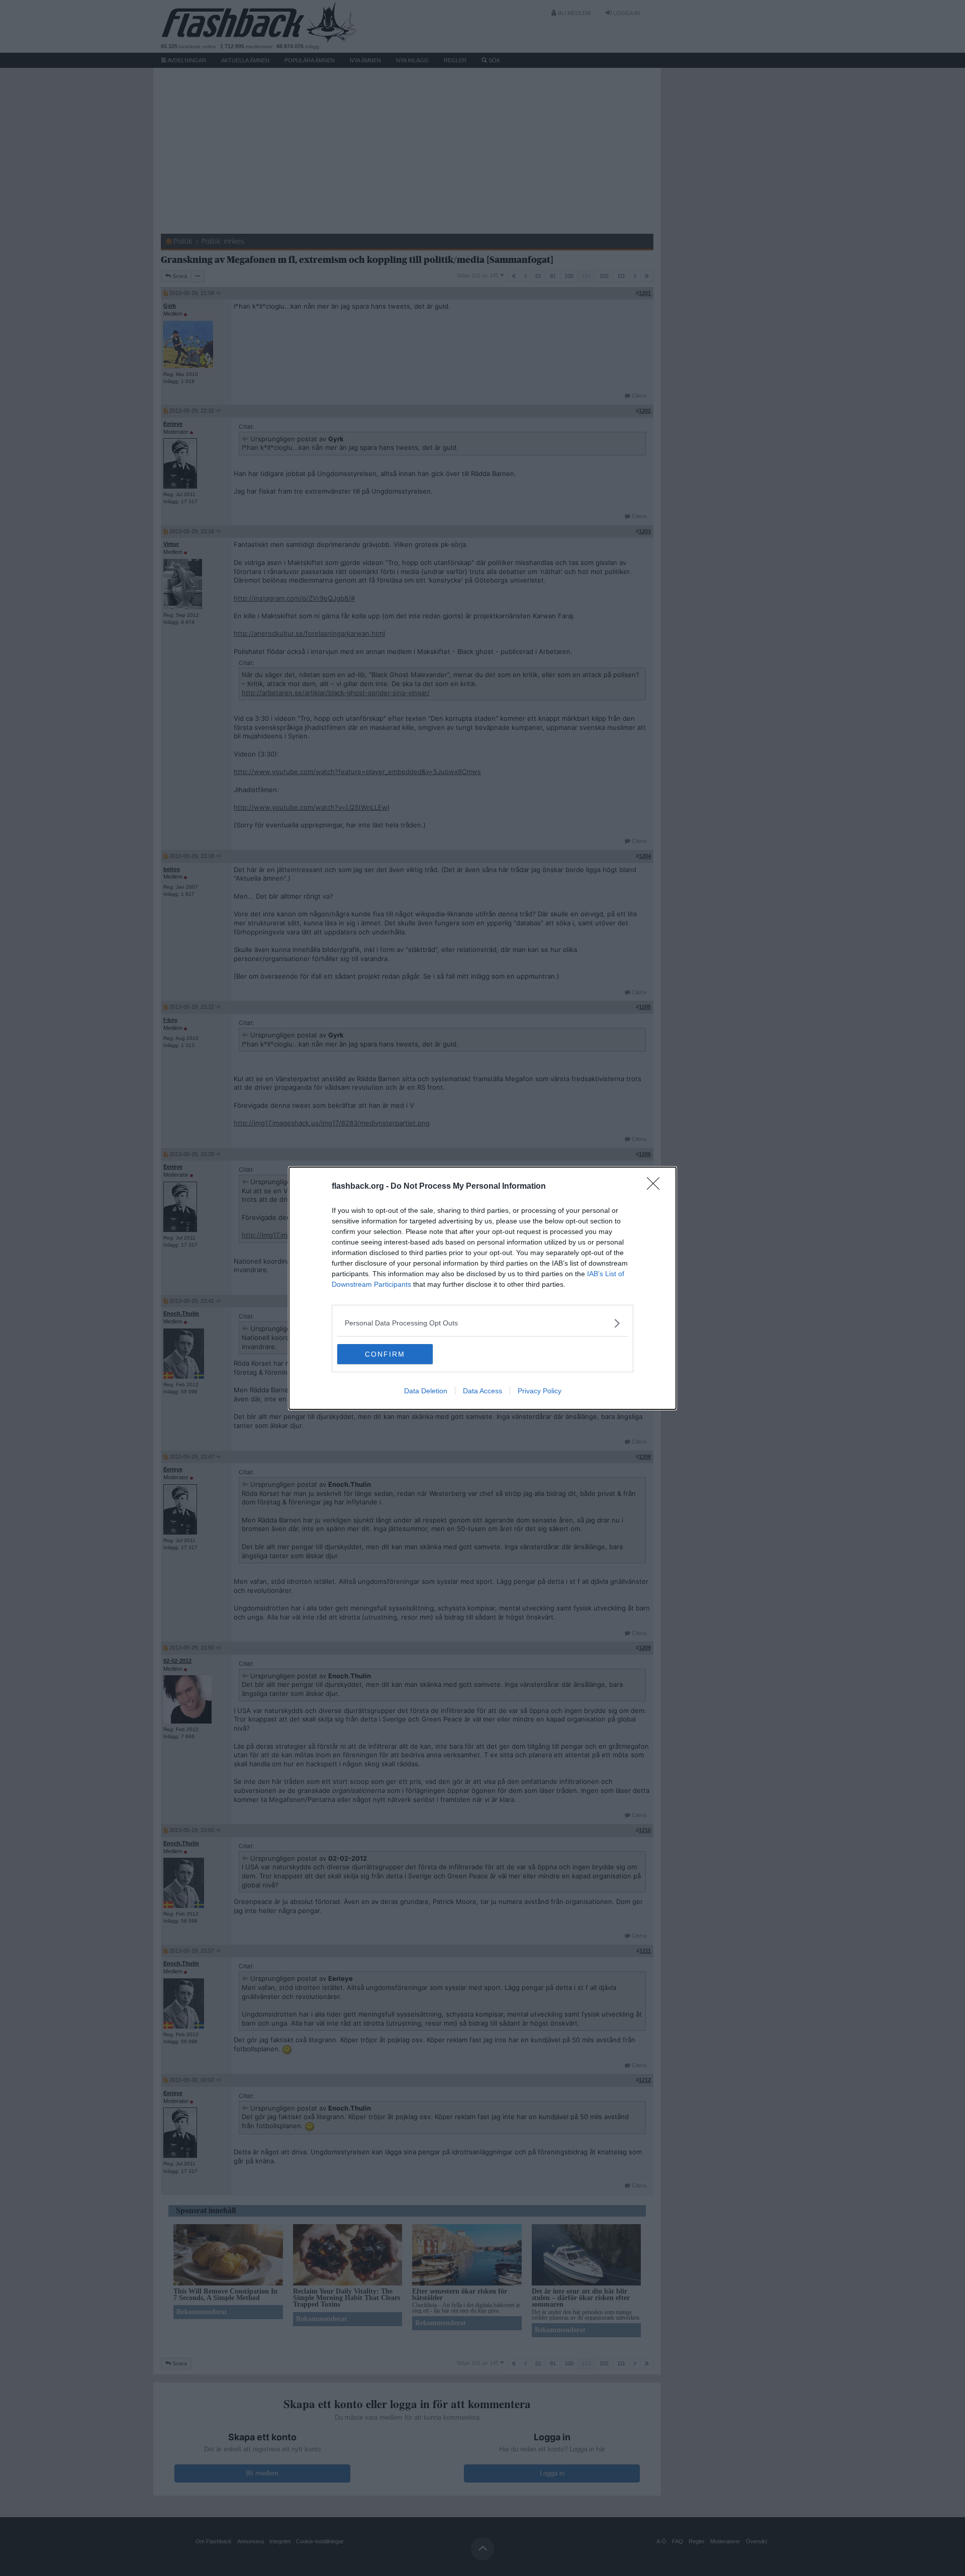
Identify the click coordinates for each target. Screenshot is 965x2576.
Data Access (482, 1391)
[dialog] (482, 1288)
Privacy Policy (540, 1391)
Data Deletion (426, 1391)
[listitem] (482, 1323)
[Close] (656, 1187)
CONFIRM (385, 1354)
